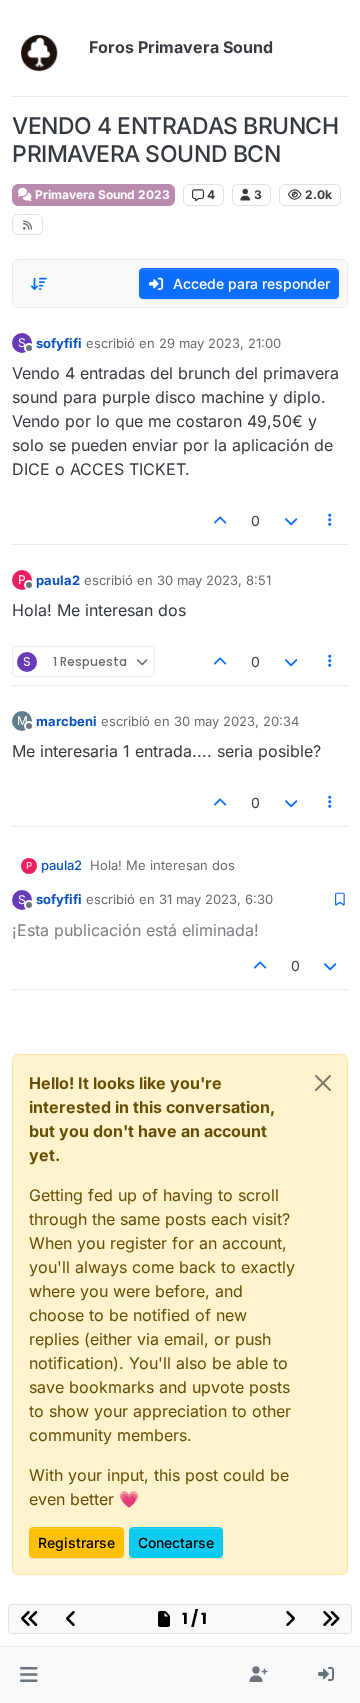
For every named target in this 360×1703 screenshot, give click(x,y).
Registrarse (76, 1542)
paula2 (58, 580)
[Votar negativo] (291, 520)
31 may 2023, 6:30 (216, 899)
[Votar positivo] (221, 520)
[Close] (323, 1083)
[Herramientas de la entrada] (331, 520)
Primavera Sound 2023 (101, 194)
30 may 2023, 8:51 (214, 580)
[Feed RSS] (27, 224)
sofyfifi (59, 343)
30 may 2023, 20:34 (236, 721)
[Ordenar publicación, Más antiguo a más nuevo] (39, 284)
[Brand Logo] (46, 48)
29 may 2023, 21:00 (220, 343)
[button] (28, 1675)
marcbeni (66, 721)
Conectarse (176, 1542)
